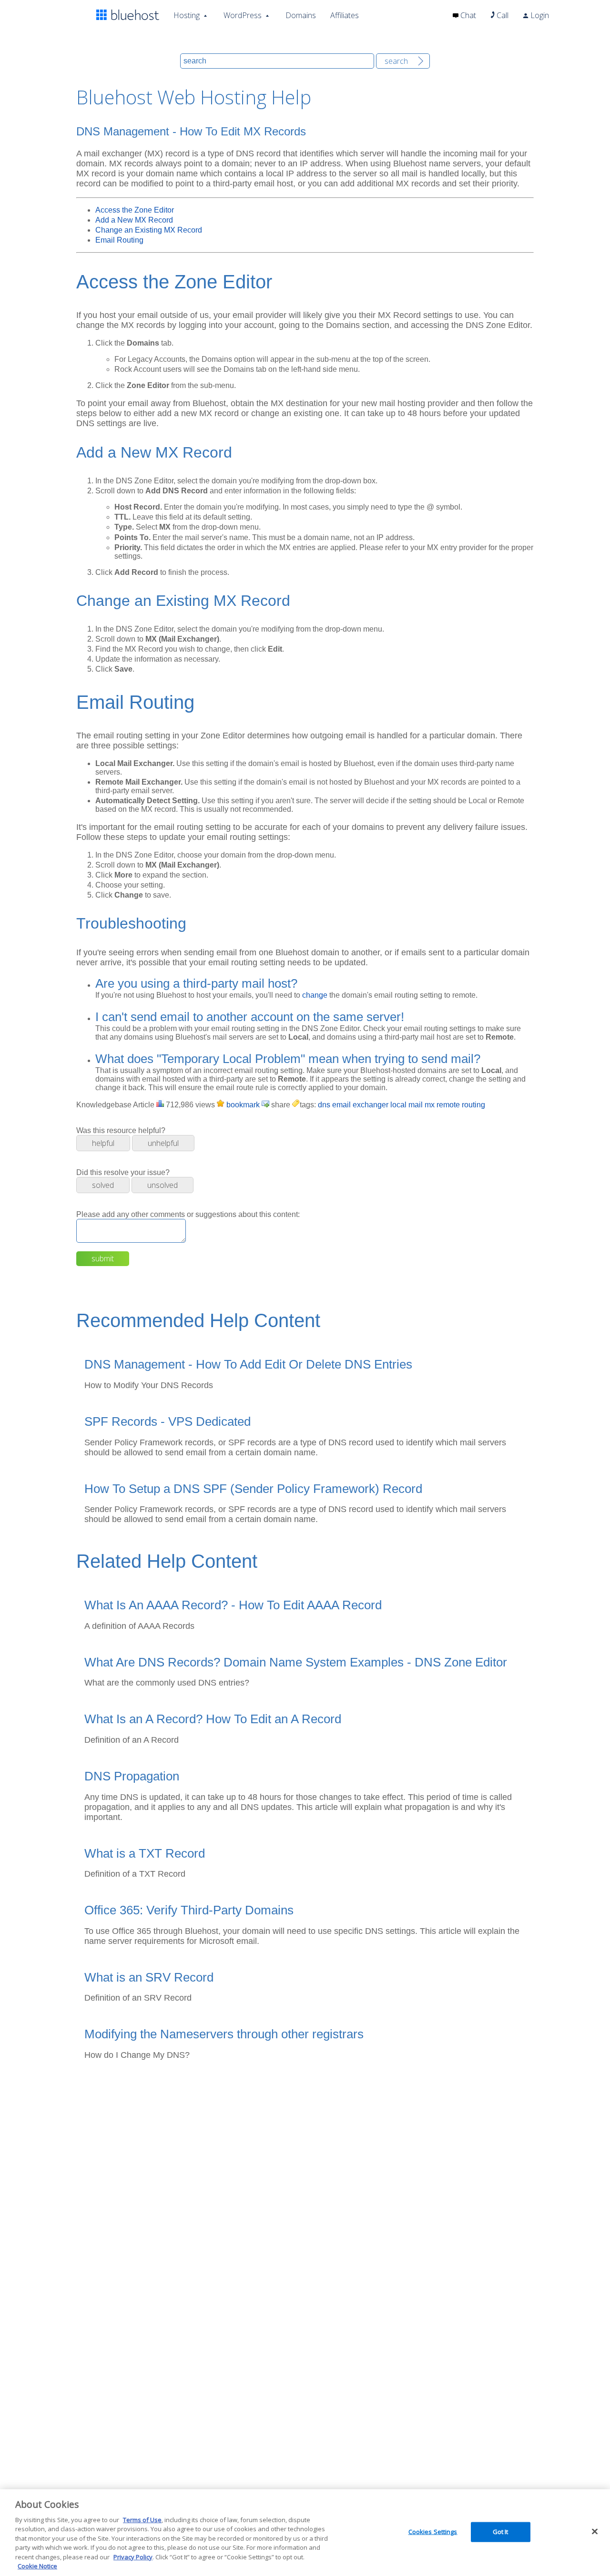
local (398, 1105)
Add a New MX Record (134, 220)
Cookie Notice (37, 2566)
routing (473, 1105)
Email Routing (119, 240)
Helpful (103, 1143)
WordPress (243, 15)
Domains (301, 15)
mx (430, 1105)
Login (539, 15)
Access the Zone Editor (135, 210)
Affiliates (345, 15)
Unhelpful (163, 1143)
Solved (103, 1185)
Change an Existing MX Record (149, 230)
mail (416, 1105)
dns (324, 1105)
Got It (501, 2532)
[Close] (595, 2531)
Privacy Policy (133, 2557)
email (341, 1105)
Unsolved (163, 1185)
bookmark (242, 1105)
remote (448, 1105)
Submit (103, 1258)
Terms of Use (142, 2520)
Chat (467, 15)
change (315, 995)
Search (396, 61)
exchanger (371, 1105)
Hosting (187, 15)
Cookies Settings (433, 2532)
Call (502, 15)
